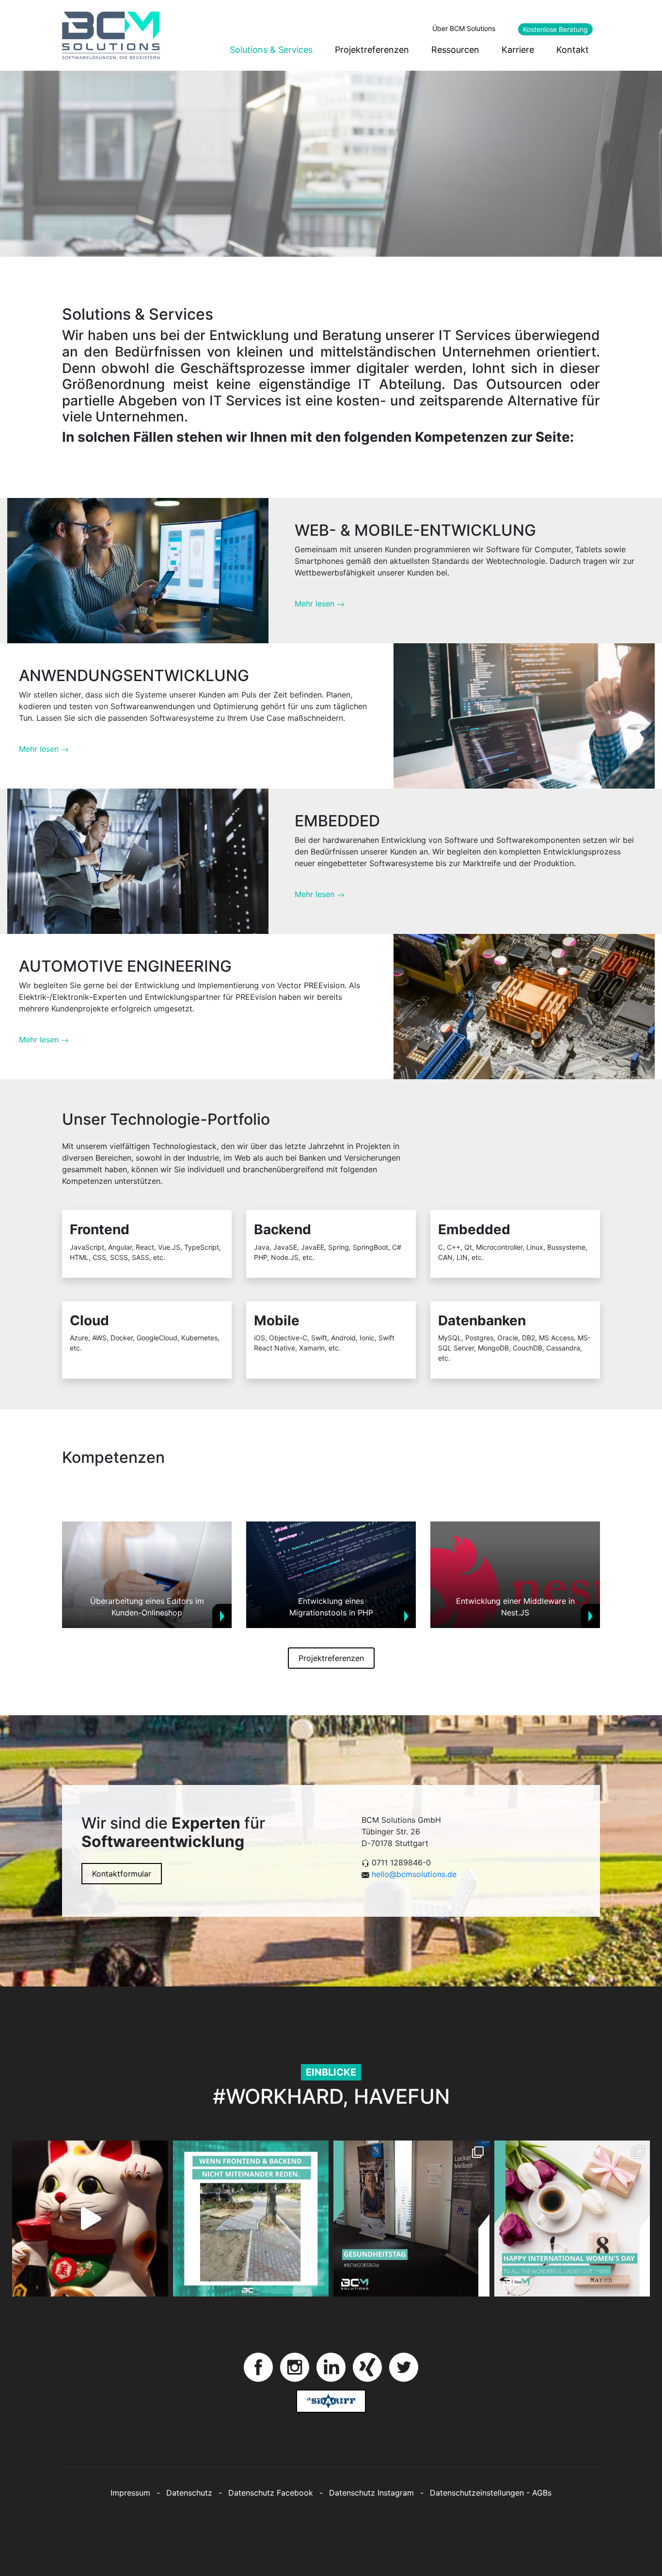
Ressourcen (455, 50)
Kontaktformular (122, 1874)
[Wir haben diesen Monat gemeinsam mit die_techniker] (411, 2219)
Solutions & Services (271, 50)
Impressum (130, 2493)
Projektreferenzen (372, 50)
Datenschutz (189, 2493)
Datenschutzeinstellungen (477, 2493)
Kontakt (573, 50)
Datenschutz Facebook (271, 2493)
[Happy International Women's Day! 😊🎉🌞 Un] (572, 2219)
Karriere (518, 50)
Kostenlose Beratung (555, 29)
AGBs (542, 2493)
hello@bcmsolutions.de (414, 1874)
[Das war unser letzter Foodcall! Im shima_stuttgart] (90, 2219)
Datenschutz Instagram (371, 2493)
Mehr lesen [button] (316, 604)
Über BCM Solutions (464, 28)
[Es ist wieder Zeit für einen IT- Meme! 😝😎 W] (251, 2219)
